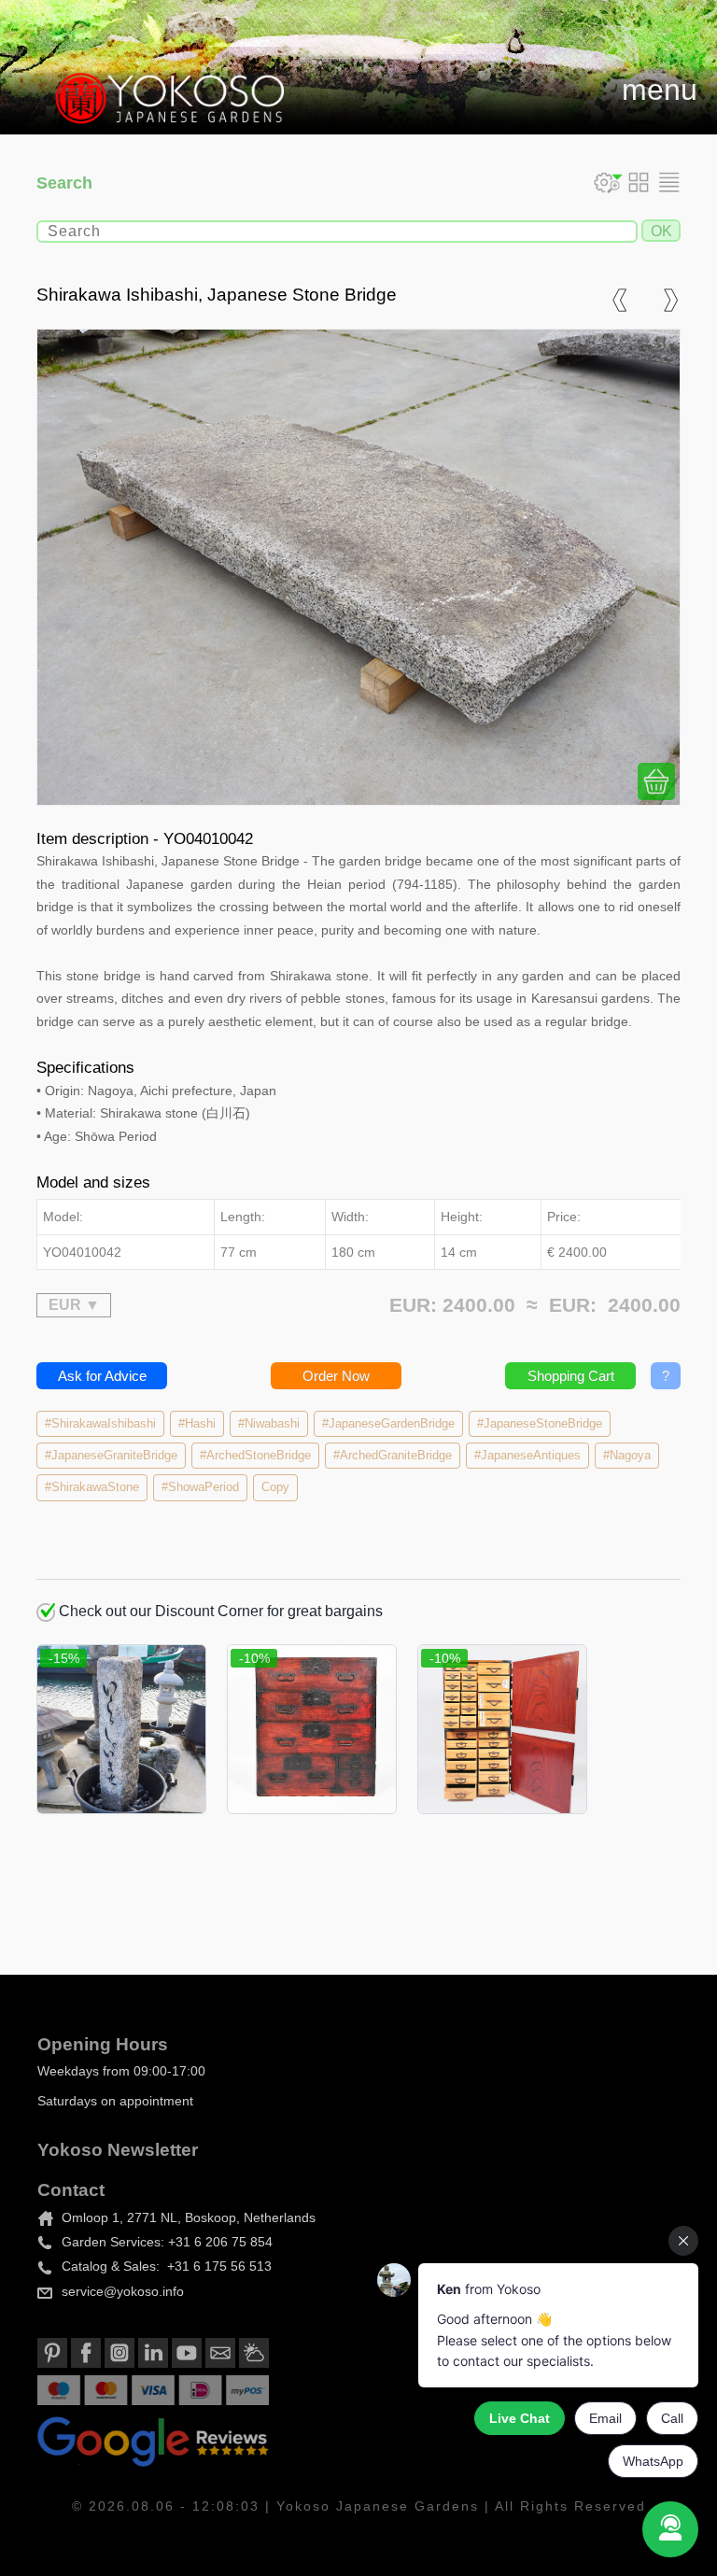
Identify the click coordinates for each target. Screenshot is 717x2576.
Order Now (336, 1376)
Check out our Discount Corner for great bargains (219, 1611)
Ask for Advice (102, 1376)
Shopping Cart (571, 1376)
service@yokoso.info (123, 2291)
